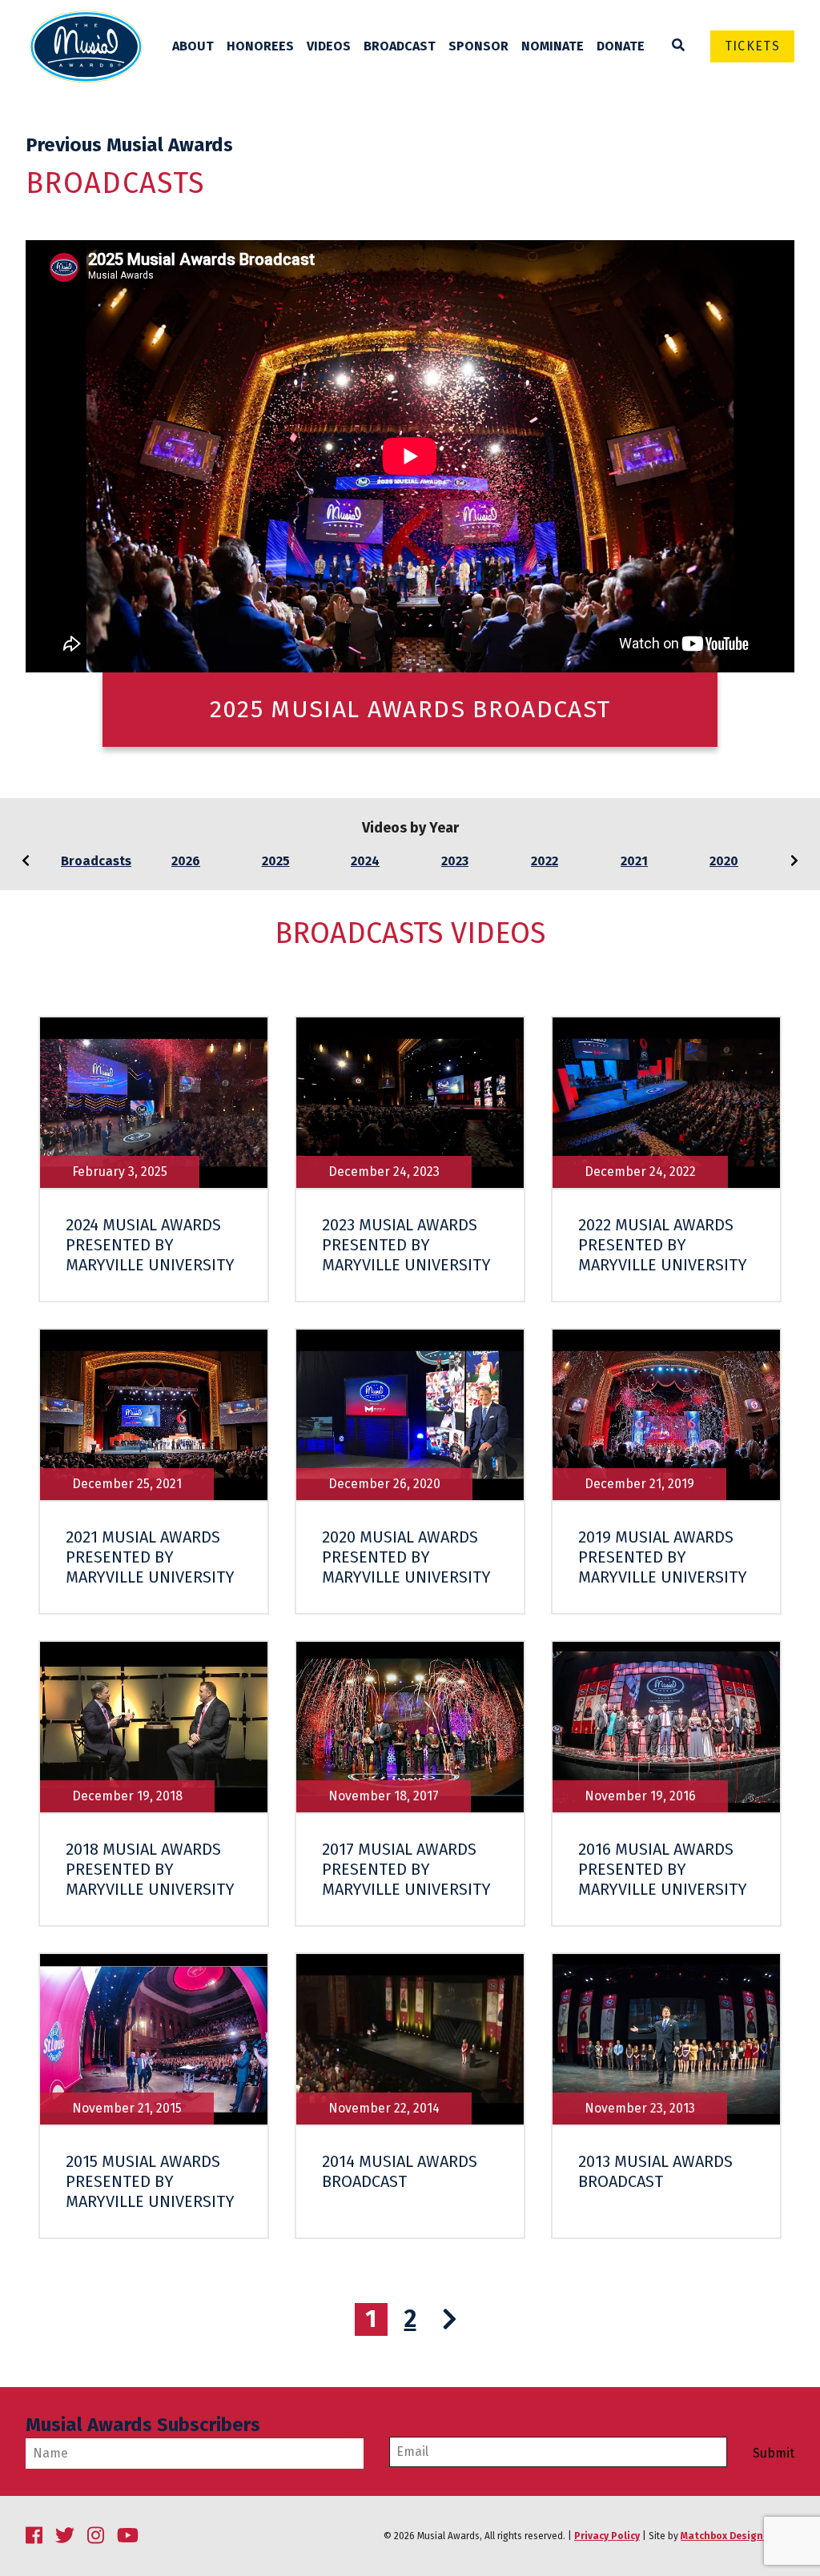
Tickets (752, 46)
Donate (621, 46)
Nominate (553, 46)
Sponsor (478, 46)
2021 (634, 861)
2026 (186, 861)
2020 (724, 861)
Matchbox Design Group (738, 2536)
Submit (774, 2454)
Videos (329, 46)
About (193, 46)
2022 (545, 861)
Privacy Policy (607, 2536)
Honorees (260, 46)
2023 (455, 861)
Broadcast (400, 46)
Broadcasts (96, 861)
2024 (365, 861)
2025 (276, 861)
